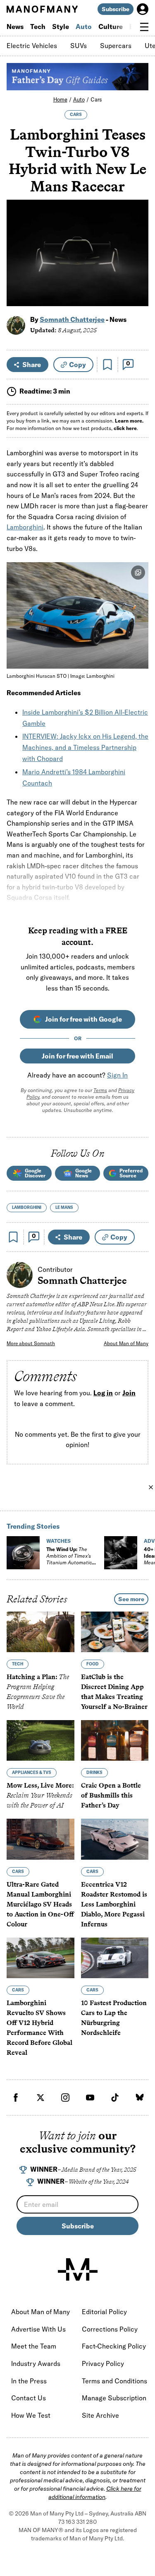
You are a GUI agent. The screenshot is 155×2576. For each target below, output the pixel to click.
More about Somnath (31, 1343)
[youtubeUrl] (90, 2098)
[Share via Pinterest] (137, 278)
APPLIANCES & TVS (32, 1773)
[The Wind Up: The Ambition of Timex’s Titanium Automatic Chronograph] (23, 1553)
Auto (84, 27)
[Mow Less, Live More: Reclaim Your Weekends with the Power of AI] (41, 1741)
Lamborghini (25, 527)
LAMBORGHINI (27, 1207)
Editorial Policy (104, 2312)
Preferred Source (131, 1173)
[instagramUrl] (65, 2098)
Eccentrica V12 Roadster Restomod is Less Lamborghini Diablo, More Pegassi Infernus (114, 1904)
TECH (18, 1664)
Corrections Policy (110, 2329)
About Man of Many (126, 1343)
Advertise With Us (38, 2329)
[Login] (143, 9)
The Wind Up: (69, 1559)
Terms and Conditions (114, 2381)
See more (131, 1599)
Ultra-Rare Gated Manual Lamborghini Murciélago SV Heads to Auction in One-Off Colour (40, 1904)
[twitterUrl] (41, 2098)
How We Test (31, 2415)
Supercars (116, 46)
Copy (77, 365)
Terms (100, 1090)
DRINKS (94, 1773)
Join (129, 1393)
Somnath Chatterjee (72, 319)
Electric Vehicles (32, 46)
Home (60, 99)
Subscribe (116, 9)
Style (61, 27)
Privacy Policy (103, 2363)
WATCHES (58, 1541)
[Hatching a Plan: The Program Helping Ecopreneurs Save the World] (41, 1632)
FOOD (93, 1664)
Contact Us (29, 2398)
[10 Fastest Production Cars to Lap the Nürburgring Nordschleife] (115, 1958)
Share (32, 365)
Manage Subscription (114, 2398)
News (15, 27)
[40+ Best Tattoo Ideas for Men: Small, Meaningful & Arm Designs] (121, 1553)
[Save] (107, 365)
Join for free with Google (83, 1019)
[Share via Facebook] (137, 242)
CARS (76, 115)
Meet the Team (34, 2346)
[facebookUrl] (16, 2098)
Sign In (117, 1075)
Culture (111, 27)
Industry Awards (36, 2363)
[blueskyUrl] (140, 2098)
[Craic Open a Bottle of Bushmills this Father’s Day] (115, 1741)
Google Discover (35, 1173)
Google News (83, 1173)
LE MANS (64, 1207)
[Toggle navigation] (144, 27)
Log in (103, 1393)
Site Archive (100, 2415)
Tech (38, 27)
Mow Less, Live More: (40, 1796)
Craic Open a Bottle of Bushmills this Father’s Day (111, 1796)
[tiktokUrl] (115, 2098)
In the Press (29, 2381)
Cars (96, 99)
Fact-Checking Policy (114, 2346)
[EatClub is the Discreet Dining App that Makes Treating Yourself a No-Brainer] (115, 1632)
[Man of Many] (78, 2269)
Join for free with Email (77, 1056)
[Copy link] (137, 296)
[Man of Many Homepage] (42, 9)
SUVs (79, 46)
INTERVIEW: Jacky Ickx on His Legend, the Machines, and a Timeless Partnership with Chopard (85, 747)
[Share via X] (137, 260)
